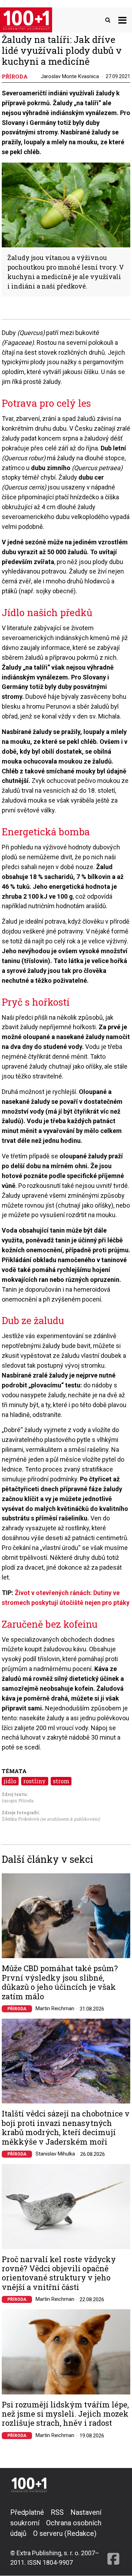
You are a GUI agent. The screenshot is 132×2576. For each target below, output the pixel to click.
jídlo (10, 1781)
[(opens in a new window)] (113, 2537)
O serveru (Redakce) (65, 2533)
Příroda (17, 2009)
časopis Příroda (18, 1800)
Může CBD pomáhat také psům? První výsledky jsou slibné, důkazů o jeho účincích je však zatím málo (60, 1982)
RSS (57, 2512)
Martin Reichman (55, 2008)
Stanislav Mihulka (55, 2154)
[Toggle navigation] (122, 20)
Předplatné (27, 2512)
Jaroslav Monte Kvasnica (70, 76)
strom (61, 1781)
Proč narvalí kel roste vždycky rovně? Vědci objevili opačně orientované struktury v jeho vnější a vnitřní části (59, 2273)
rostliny (34, 1781)
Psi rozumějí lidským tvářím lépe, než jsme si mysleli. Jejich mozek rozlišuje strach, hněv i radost (65, 2414)
